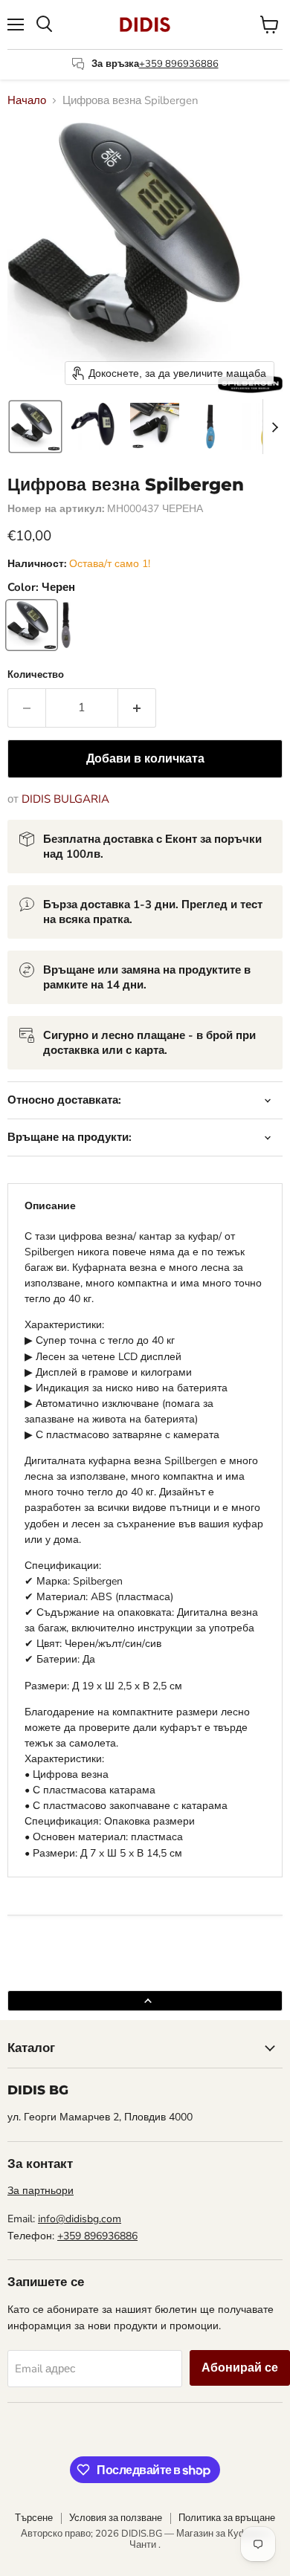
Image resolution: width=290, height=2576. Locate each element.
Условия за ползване (116, 2518)
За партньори (41, 2191)
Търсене (34, 2518)
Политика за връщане (227, 2518)
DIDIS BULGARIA (65, 799)
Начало (27, 101)
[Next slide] (274, 427)
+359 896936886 (179, 64)
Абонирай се (240, 2368)
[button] (35, 427)
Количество (36, 675)
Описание (50, 1206)
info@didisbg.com (80, 2219)
